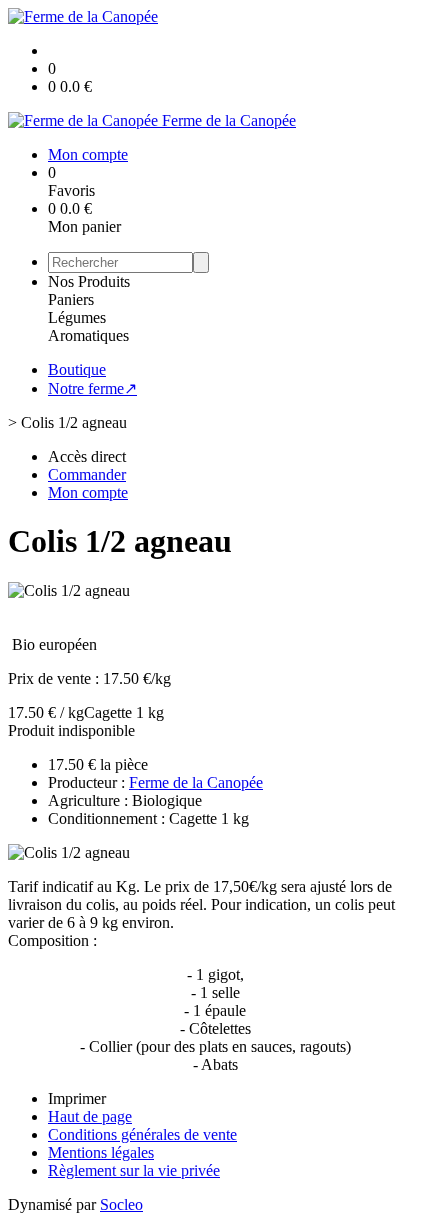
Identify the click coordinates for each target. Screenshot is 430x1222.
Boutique (77, 369)
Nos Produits (89, 281)
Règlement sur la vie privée (134, 1170)
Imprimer (77, 1098)
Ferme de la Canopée (196, 782)
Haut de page (90, 1116)
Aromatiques (88, 335)
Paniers (71, 299)
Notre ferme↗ (92, 388)
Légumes (77, 317)
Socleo (121, 1204)
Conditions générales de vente (142, 1134)
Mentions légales (101, 1152)
